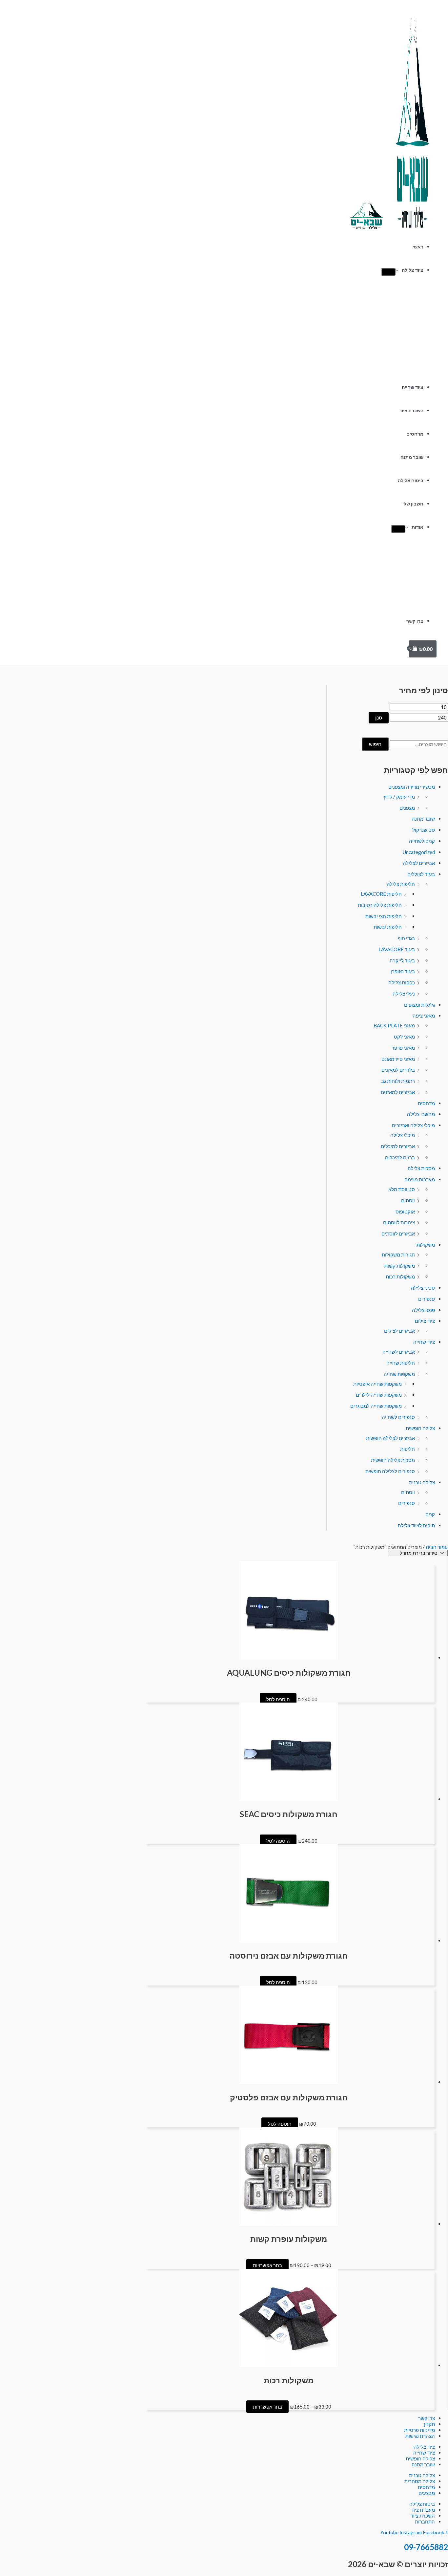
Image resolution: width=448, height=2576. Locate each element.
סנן (379, 718)
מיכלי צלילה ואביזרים (413, 1125)
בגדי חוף (406, 938)
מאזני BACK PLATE (394, 1025)
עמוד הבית (437, 1547)
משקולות (426, 1245)
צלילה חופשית (420, 1428)
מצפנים (407, 808)
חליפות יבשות (388, 927)
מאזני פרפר (403, 1048)
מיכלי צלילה (403, 1135)
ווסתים (408, 1200)
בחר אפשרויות (267, 2265)
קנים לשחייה (422, 841)
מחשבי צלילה (421, 1114)
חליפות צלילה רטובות (380, 905)
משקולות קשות (400, 1266)
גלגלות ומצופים (419, 1005)
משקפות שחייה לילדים (379, 1395)
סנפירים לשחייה (398, 1417)
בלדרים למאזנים (398, 1070)
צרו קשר (415, 621)
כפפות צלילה (402, 982)
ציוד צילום (425, 1321)
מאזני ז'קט (404, 1037)
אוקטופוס (405, 1212)
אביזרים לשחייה (399, 1352)
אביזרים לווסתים (398, 1234)
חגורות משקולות (398, 1255)
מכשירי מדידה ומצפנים (412, 787)
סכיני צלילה (423, 1288)
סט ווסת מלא (402, 1189)
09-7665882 (426, 2547)
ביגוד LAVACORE (397, 949)
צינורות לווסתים (399, 1222)
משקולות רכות (400, 1277)
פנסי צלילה (423, 1310)
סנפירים (427, 1299)
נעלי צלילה (404, 994)
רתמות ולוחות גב (398, 1081)
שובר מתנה (412, 457)
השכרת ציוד (411, 411)
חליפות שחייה (401, 1363)
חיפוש (375, 744)
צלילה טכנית (422, 1482)
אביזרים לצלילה (419, 863)
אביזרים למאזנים (398, 1092)
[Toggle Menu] (388, 272)
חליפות (407, 1449)
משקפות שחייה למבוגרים (376, 1406)
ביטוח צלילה (411, 481)
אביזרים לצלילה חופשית (390, 1438)
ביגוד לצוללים (421, 874)
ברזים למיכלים (400, 1157)
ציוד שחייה (413, 387)
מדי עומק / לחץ (399, 797)
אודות (417, 527)
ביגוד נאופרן (403, 971)
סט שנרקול (424, 830)
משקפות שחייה (399, 1374)
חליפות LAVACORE (381, 894)
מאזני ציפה (424, 1016)
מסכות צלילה (421, 1168)
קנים (430, 1514)
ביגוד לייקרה (402, 960)
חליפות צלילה (401, 884)
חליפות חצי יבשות (384, 916)
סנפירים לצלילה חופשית (390, 1471)
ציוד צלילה (413, 270)
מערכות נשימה (420, 1179)
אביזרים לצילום (399, 1331)
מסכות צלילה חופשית (393, 1460)
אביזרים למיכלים (398, 1146)
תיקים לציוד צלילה (416, 1525)
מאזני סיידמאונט (398, 1059)
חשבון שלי (413, 504)
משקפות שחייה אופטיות (377, 1384)
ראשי (418, 247)
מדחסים (415, 434)
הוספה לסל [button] (278, 1699)
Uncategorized (419, 852)
